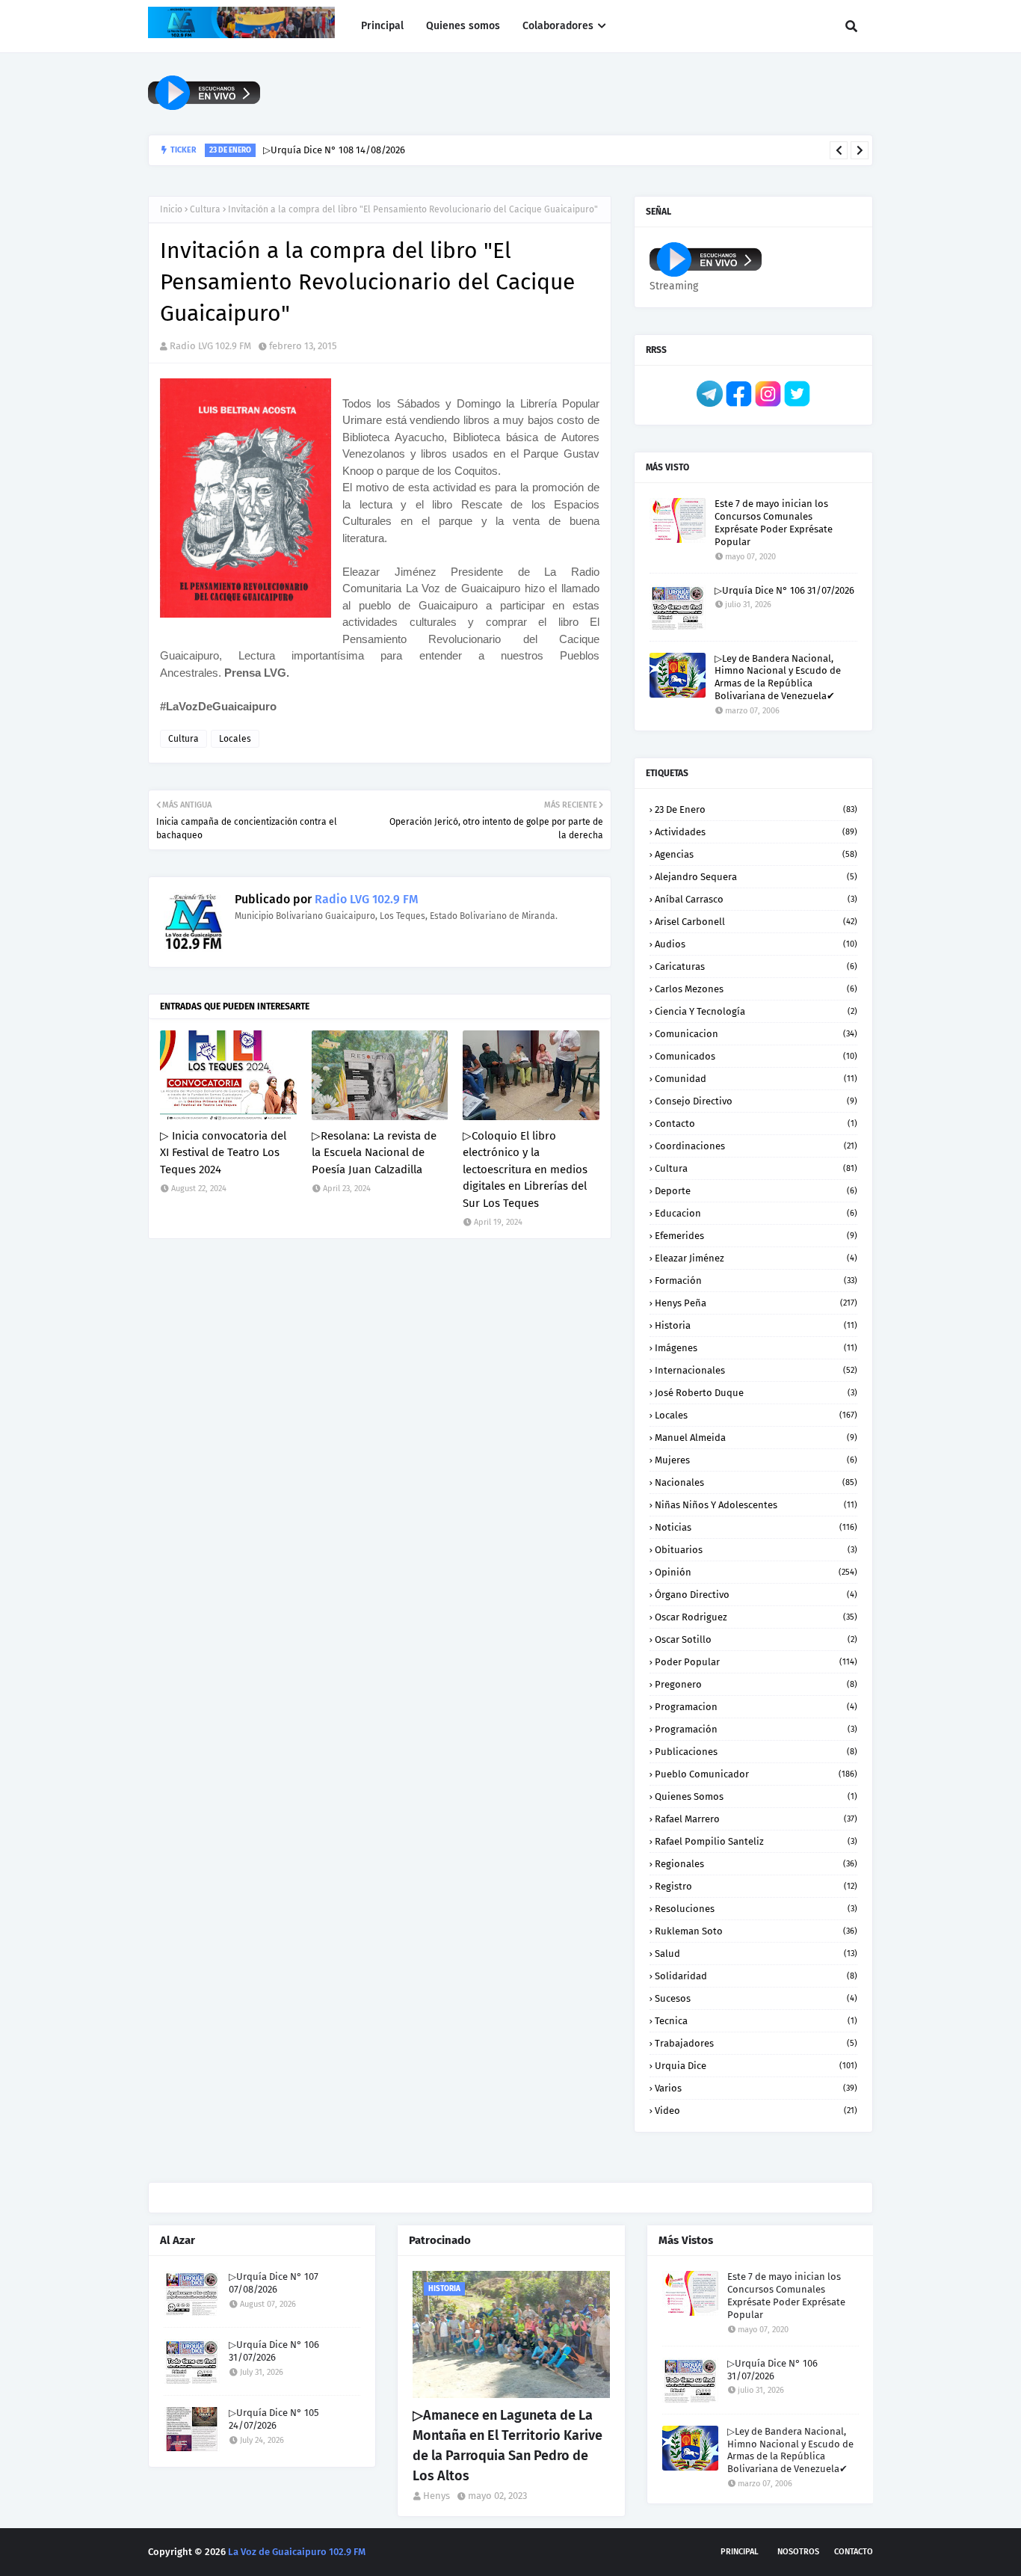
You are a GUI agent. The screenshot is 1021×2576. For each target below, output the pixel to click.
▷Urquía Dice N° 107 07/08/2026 (274, 2283)
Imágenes (756, 1348)
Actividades (756, 832)
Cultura (205, 209)
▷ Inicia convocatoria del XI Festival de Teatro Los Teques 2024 (223, 1153)
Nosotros (798, 2552)
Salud (756, 1953)
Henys (437, 2496)
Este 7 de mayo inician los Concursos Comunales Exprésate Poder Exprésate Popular (774, 523)
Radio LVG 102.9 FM (210, 346)
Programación (756, 1729)
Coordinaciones (756, 1146)
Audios (756, 944)
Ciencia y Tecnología (756, 1011)
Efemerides (756, 1236)
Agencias (756, 854)
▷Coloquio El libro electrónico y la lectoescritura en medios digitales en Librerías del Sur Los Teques (525, 1169)
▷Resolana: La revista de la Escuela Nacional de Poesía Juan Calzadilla (374, 1153)
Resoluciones (756, 1909)
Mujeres (756, 1460)
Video (756, 2111)
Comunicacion (756, 1034)
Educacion (756, 1213)
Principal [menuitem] (382, 26)
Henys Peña (756, 1303)
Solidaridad (756, 1976)
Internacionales (756, 1370)
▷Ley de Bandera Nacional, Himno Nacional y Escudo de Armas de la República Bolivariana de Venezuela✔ (778, 677)
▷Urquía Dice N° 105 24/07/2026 (274, 2419)
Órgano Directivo (756, 1595)
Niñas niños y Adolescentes (756, 1505)
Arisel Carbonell (756, 922)
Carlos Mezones (756, 989)
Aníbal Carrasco (756, 899)
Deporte (756, 1191)
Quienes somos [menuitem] (463, 26)
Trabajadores (756, 2043)
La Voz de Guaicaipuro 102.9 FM (297, 2552)
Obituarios (756, 1550)
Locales (235, 739)
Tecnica (756, 2021)
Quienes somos (756, 1796)
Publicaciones (756, 1752)
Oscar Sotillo (756, 1639)
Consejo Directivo (756, 1101)
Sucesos (756, 1998)
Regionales (756, 1864)
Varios (756, 2088)
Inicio (171, 209)
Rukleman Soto (756, 1931)
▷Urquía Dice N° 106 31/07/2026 (784, 590)
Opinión (756, 1572)
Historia (756, 1325)
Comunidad (756, 1079)
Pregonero (756, 1684)
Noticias (756, 1527)
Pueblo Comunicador (756, 1774)
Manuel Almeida (756, 1438)
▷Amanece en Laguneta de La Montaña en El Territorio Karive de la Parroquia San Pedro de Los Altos (508, 2446)
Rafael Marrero (756, 1819)
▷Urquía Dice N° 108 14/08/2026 (334, 150)
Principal (740, 2552)
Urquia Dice (756, 2066)
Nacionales (756, 1482)
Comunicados (756, 1056)
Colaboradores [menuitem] (558, 26)
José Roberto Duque (756, 1393)
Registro (756, 1886)
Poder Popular (756, 1662)
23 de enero (756, 809)
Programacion (756, 1707)
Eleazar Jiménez (756, 1258)
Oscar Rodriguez (756, 1617)
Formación (756, 1281)
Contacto (756, 1123)
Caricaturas (756, 966)
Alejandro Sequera (756, 877)
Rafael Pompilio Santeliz (756, 1841)
